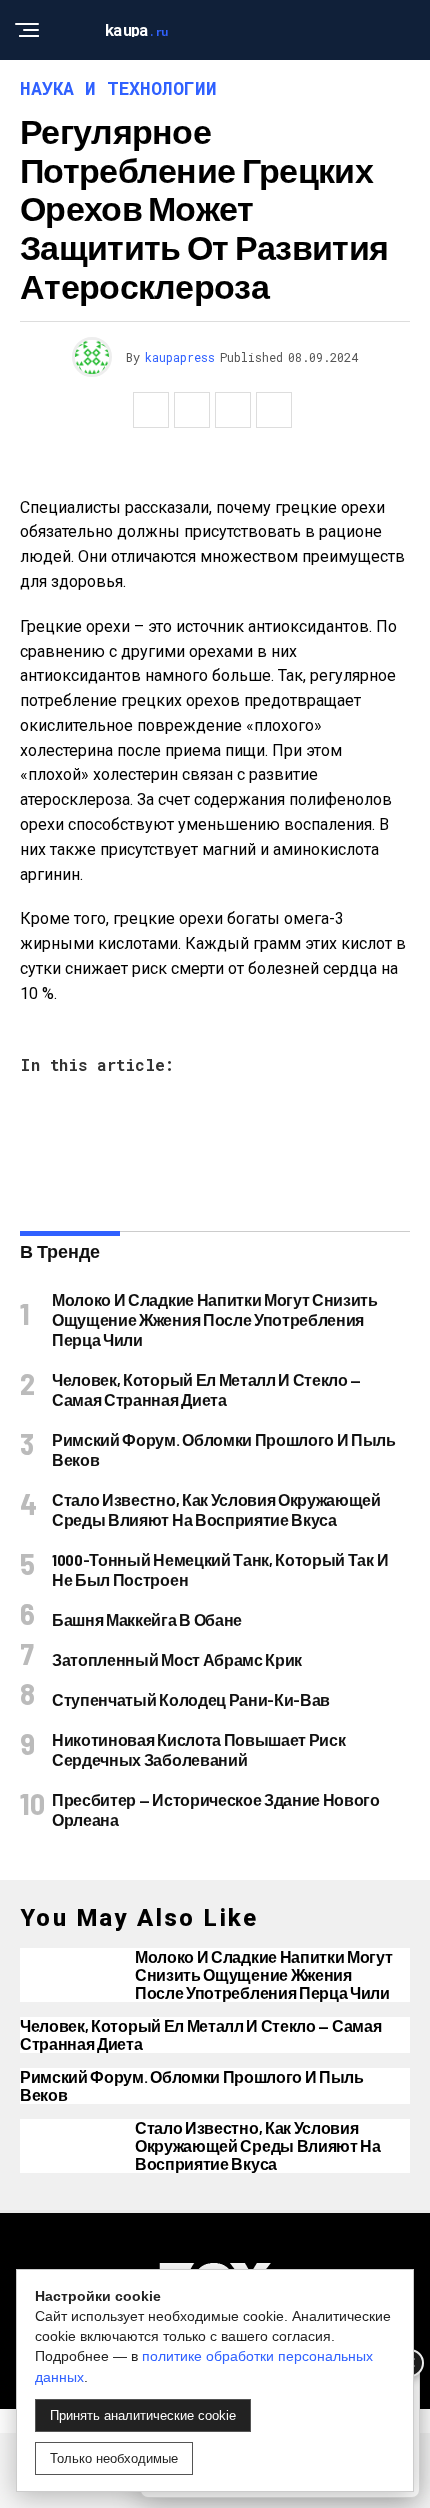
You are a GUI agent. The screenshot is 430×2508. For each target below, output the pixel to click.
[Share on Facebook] (151, 410)
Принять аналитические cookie (143, 2415)
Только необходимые (114, 2458)
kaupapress (180, 357)
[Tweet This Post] (192, 410)
